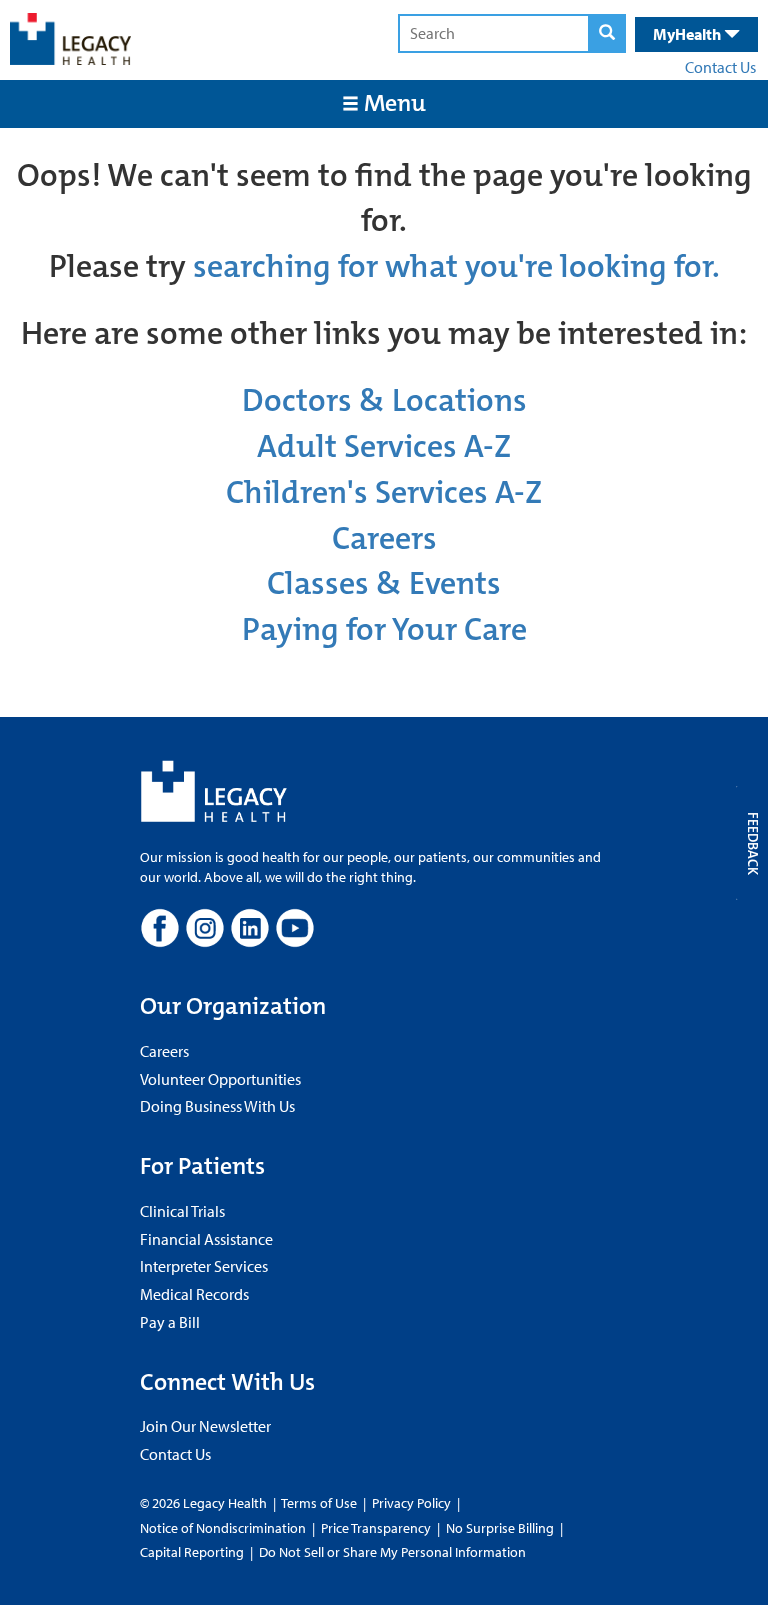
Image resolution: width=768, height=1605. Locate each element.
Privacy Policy (411, 1503)
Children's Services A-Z (384, 492)
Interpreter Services (204, 1266)
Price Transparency (376, 1528)
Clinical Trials (182, 1211)
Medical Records (194, 1294)
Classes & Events (384, 583)
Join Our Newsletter (205, 1426)
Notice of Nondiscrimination (223, 1528)
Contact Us (720, 67)
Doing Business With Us (217, 1106)
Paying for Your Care (384, 629)
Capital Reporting (192, 1552)
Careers (384, 538)
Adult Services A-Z (384, 446)
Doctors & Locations (384, 400)
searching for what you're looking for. (456, 266)
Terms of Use (320, 1503)
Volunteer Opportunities (220, 1079)
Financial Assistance (206, 1239)
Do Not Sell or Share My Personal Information (392, 1552)
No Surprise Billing (500, 1528)
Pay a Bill (170, 1322)
